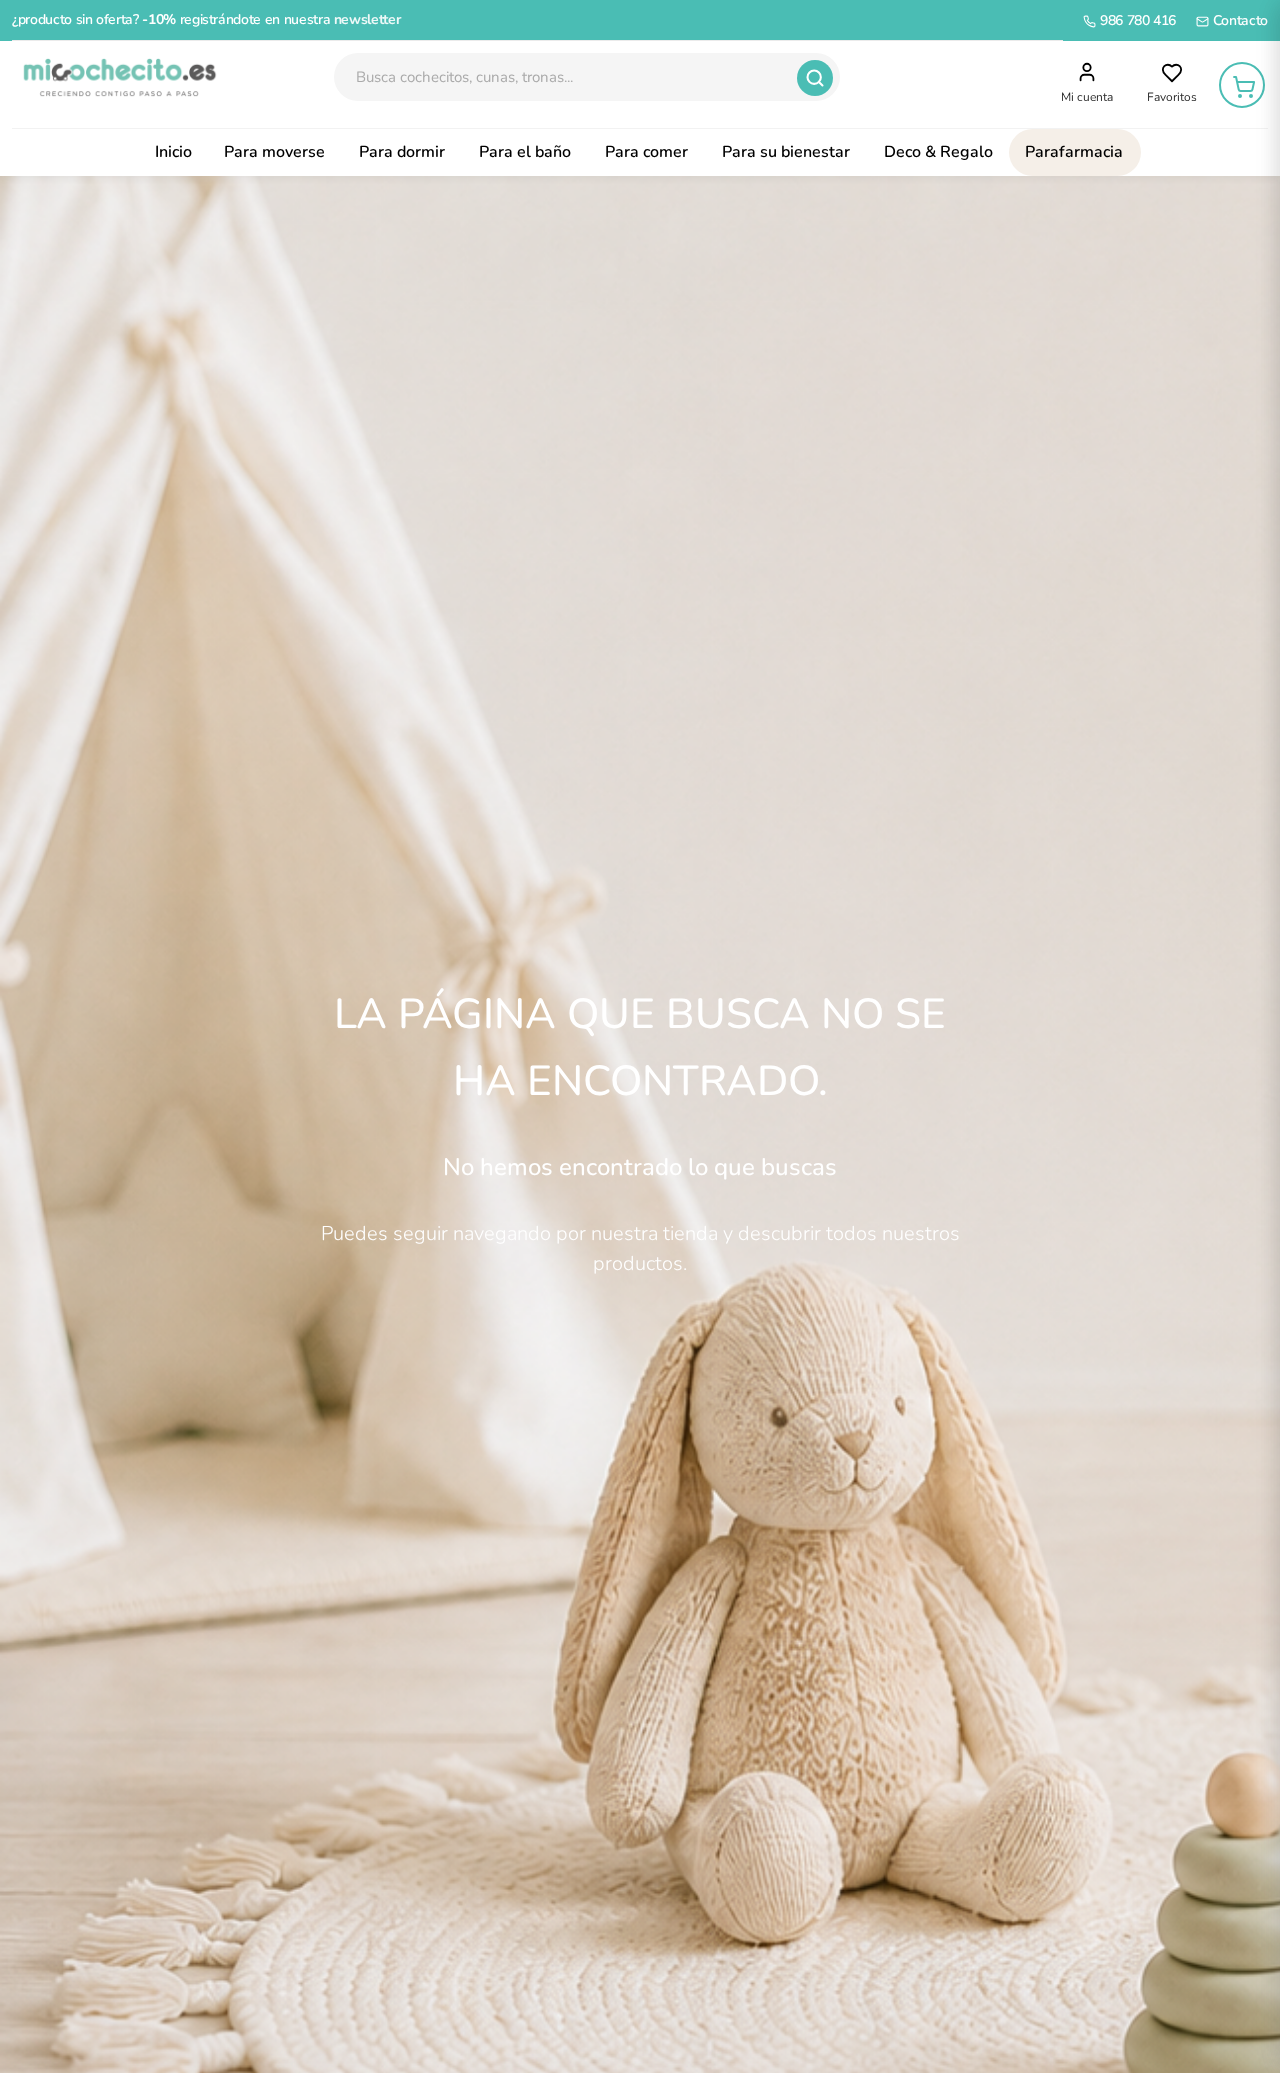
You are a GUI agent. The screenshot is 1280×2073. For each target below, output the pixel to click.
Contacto (1238, 20)
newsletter (367, 19)
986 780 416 (1136, 20)
